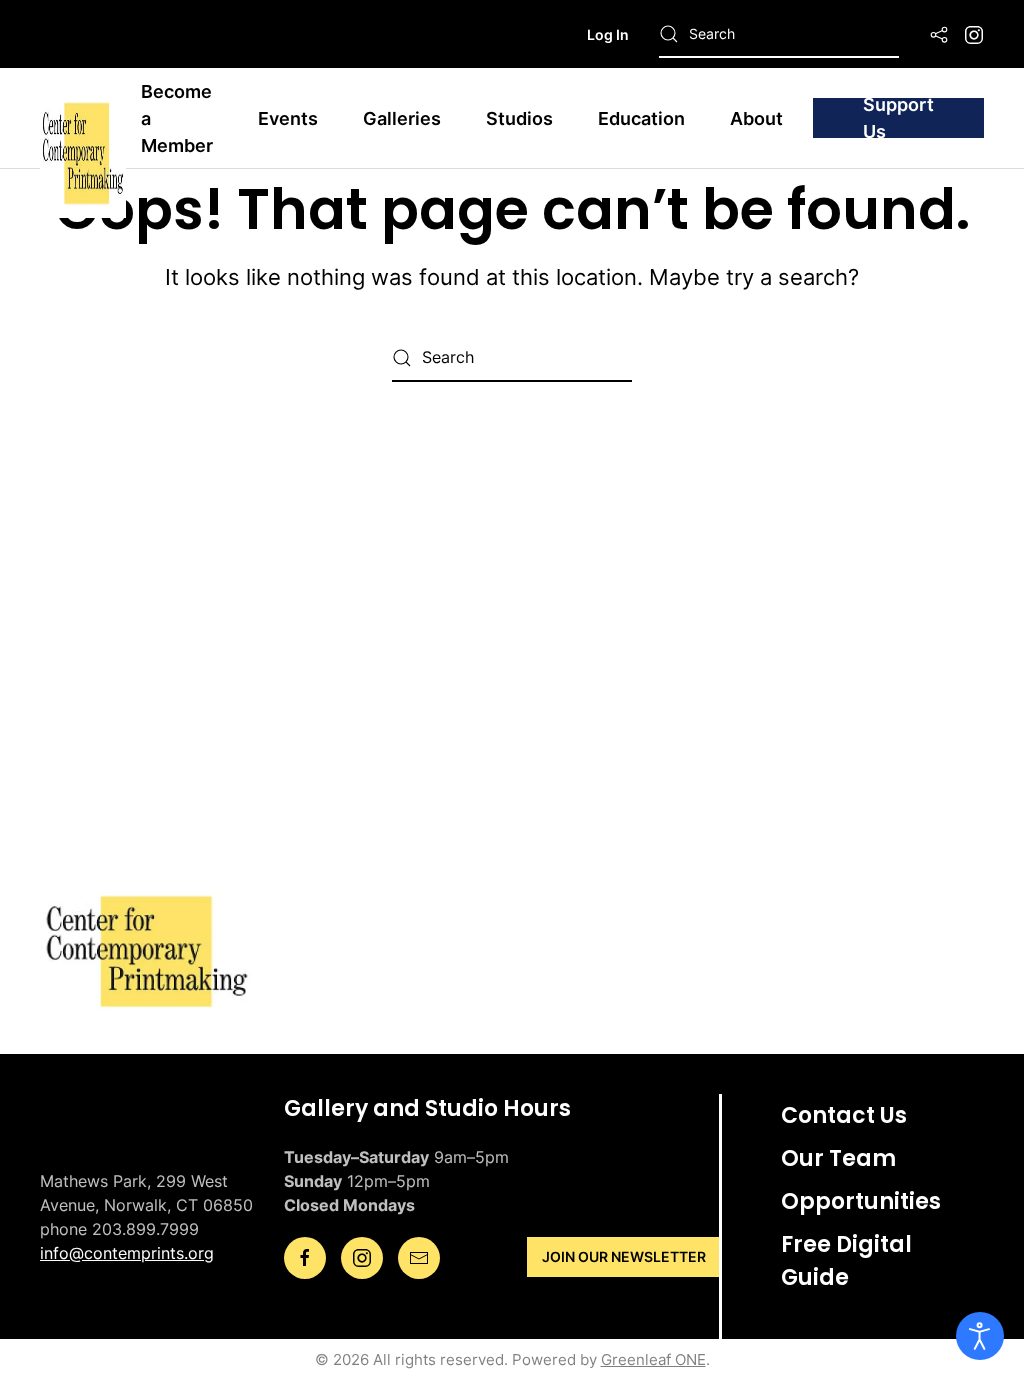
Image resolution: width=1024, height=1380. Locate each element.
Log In (608, 34)
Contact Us (844, 1115)
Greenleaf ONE (653, 1359)
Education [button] (641, 118)
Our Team (838, 1158)
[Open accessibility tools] (980, 1336)
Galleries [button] (402, 118)
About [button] (756, 118)
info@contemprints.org (127, 1253)
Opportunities (861, 1201)
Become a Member (177, 118)
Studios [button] (519, 118)
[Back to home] (83, 118)
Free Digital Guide (846, 1261)
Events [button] (288, 118)
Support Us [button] (898, 118)
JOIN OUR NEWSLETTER (624, 1256)
